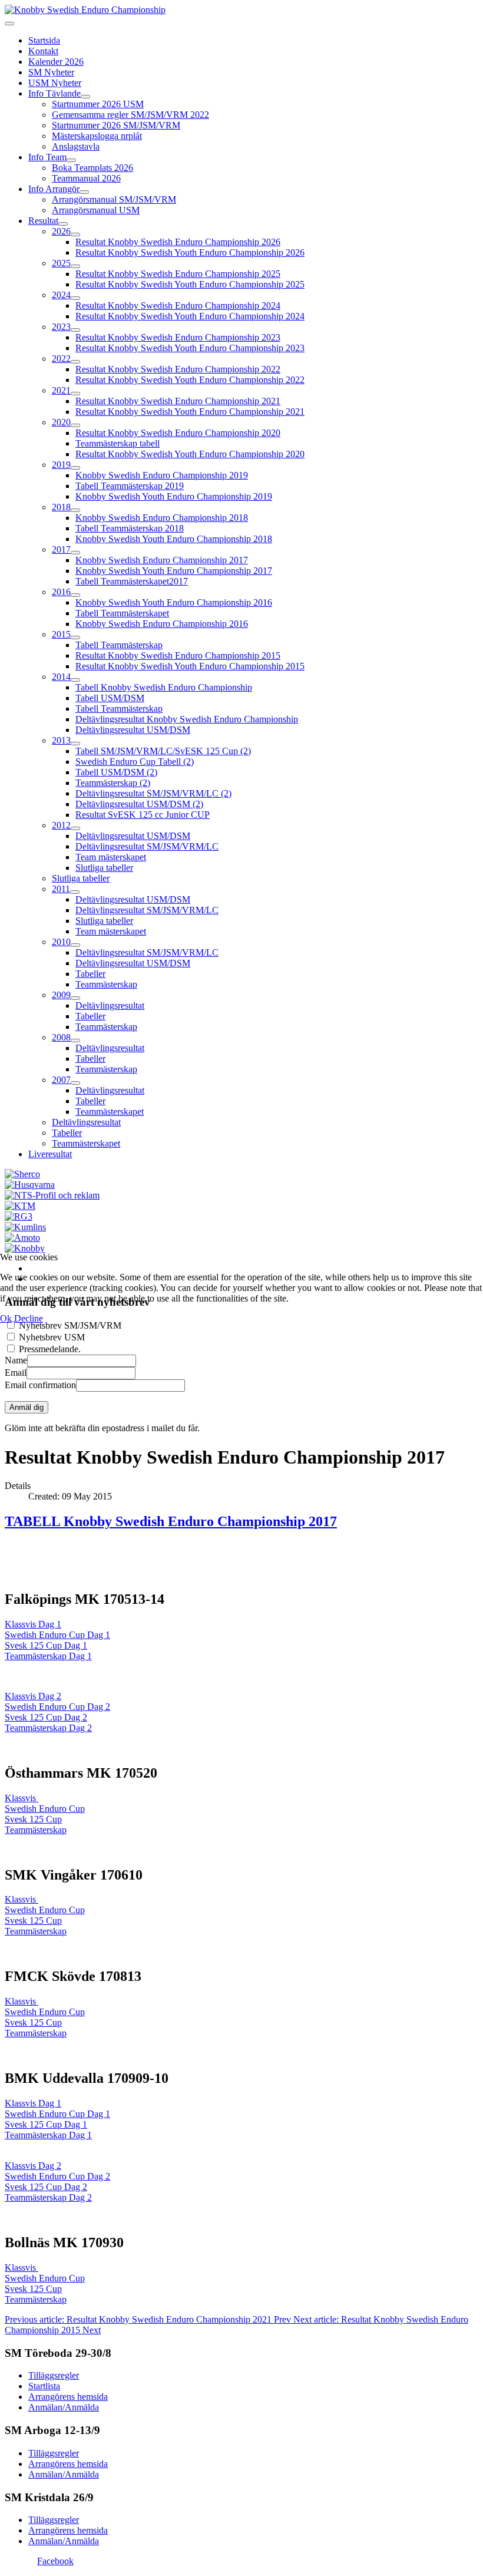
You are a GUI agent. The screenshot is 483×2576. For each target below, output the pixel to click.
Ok (6, 1318)
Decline (29, 1318)
